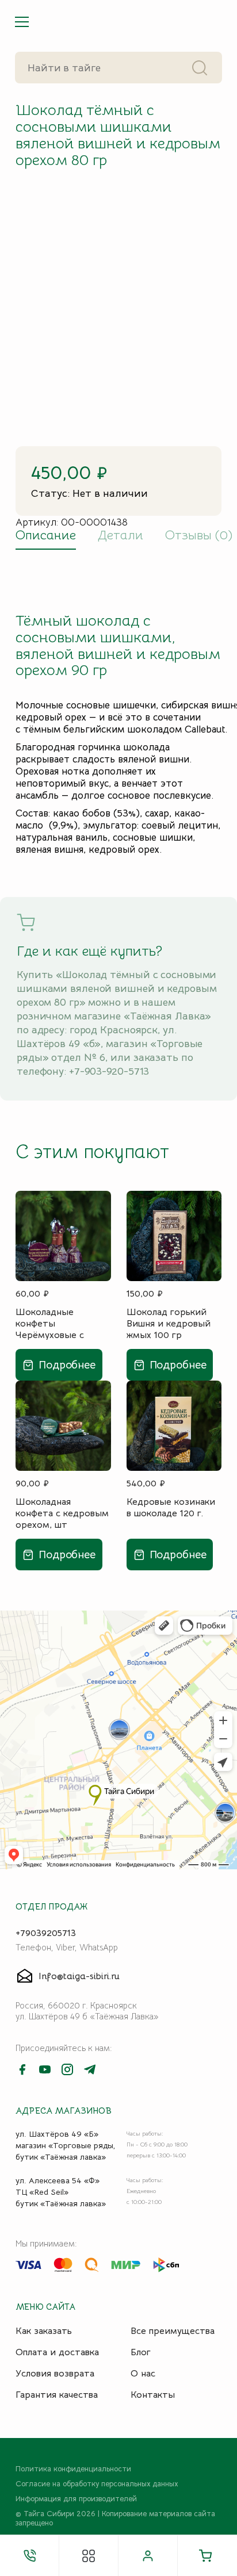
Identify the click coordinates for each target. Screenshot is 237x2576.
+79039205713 (46, 1933)
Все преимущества (173, 2331)
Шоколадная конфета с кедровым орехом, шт (62, 1513)
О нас (143, 2374)
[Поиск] (200, 68)
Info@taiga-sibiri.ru (79, 1976)
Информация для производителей (76, 2499)
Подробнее (67, 1365)
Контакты (153, 2395)
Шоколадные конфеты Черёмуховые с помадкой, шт (50, 1323)
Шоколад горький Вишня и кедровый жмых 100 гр (169, 1323)
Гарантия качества (57, 2395)
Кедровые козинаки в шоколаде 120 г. (171, 1508)
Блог (141, 2352)
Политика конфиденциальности (73, 2469)
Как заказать (44, 2331)
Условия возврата (55, 2374)
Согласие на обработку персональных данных (97, 2484)
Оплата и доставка (57, 2352)
